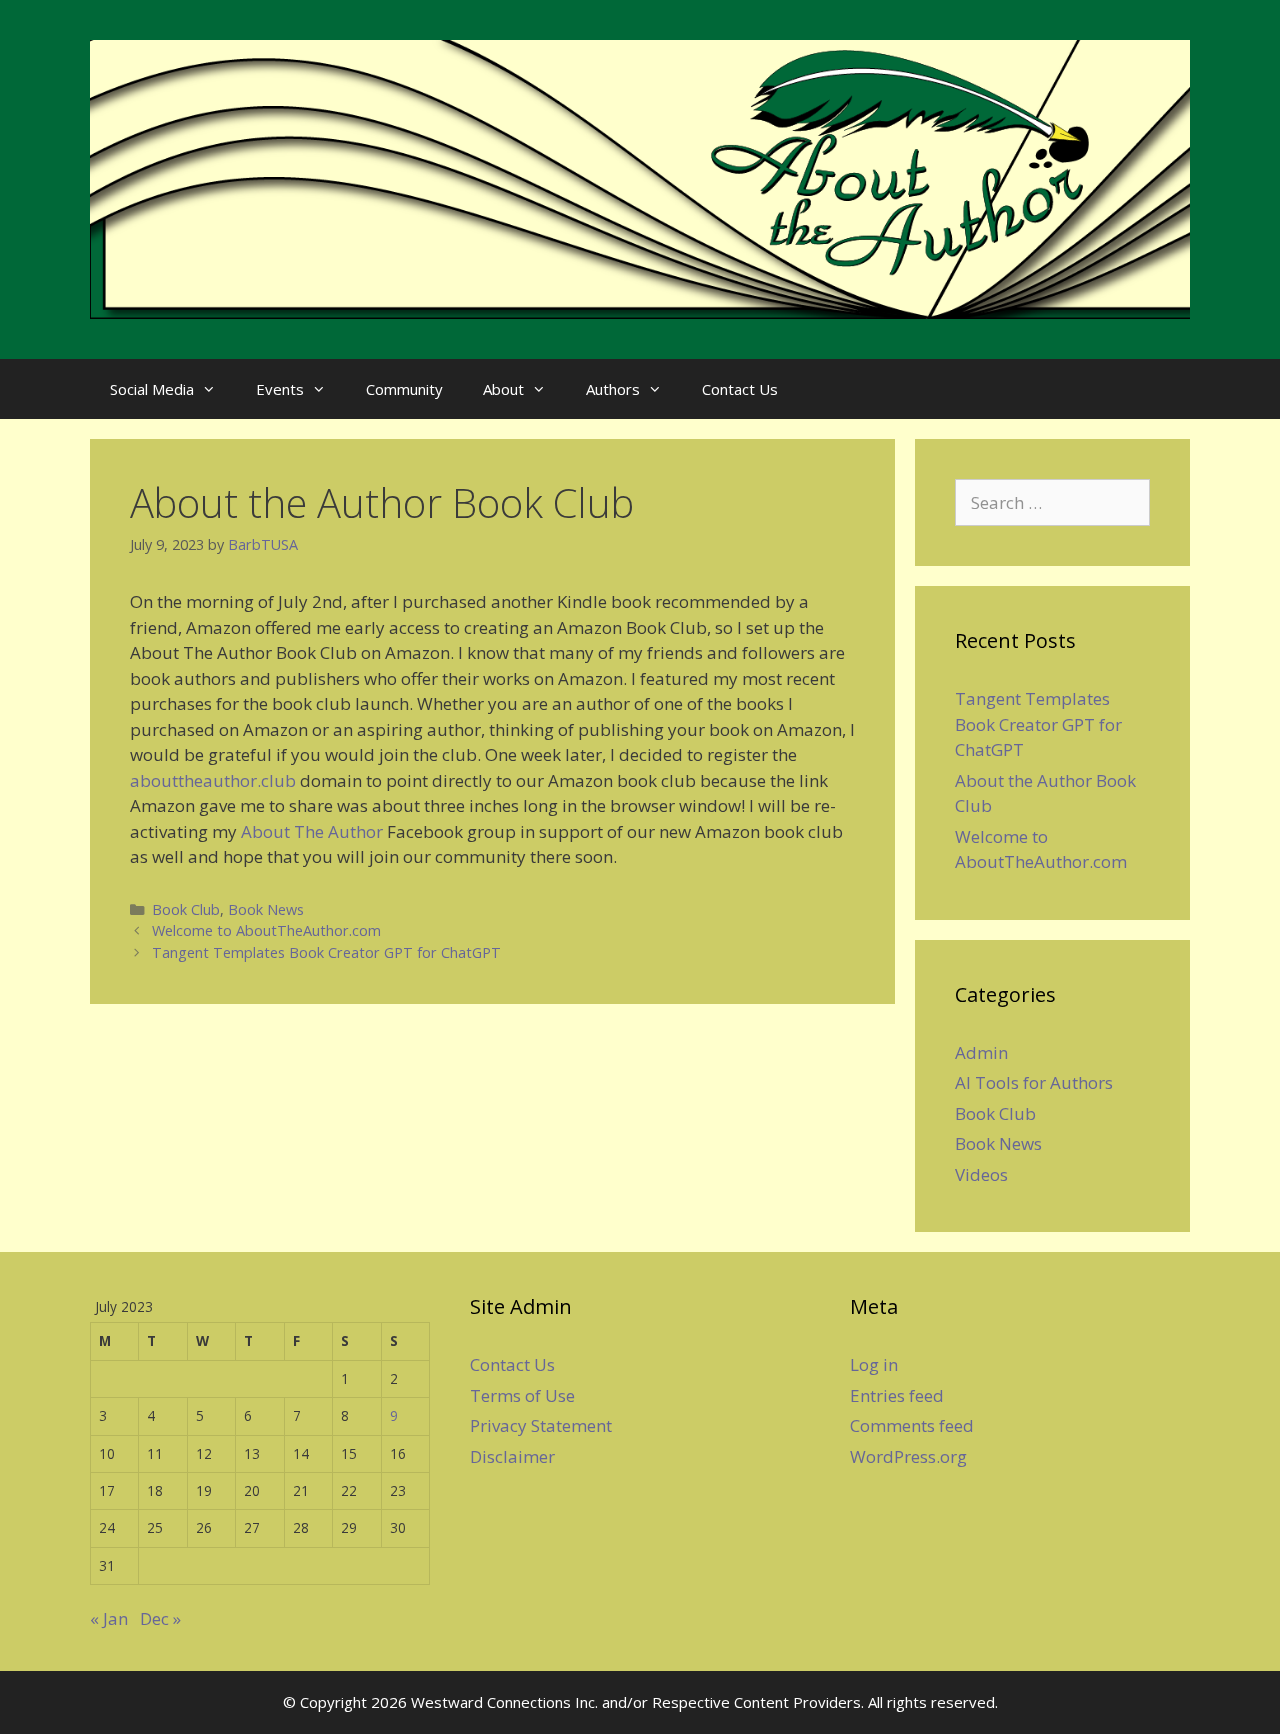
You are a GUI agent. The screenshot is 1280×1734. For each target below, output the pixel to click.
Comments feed (912, 1425)
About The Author (312, 831)
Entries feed (897, 1395)
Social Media (152, 389)
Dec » (160, 1618)
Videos (981, 1174)
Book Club (186, 909)
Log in (874, 1364)
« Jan (109, 1618)
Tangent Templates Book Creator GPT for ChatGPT (326, 952)
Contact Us (740, 389)
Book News (266, 909)
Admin (981, 1052)
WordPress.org (908, 1456)
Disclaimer (512, 1456)
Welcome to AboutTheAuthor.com (266, 930)
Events (280, 389)
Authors (613, 389)
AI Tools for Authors (1034, 1082)
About (503, 389)
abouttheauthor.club (213, 780)
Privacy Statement (541, 1425)
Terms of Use (522, 1395)
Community (404, 389)
